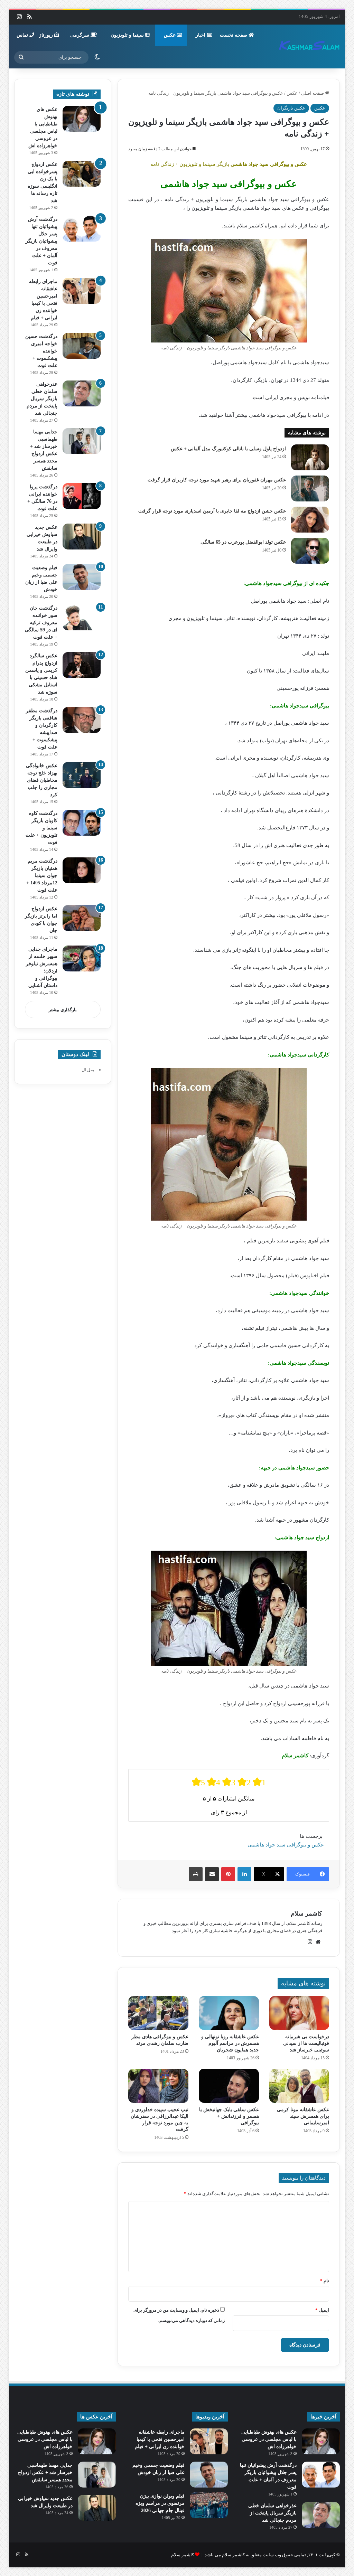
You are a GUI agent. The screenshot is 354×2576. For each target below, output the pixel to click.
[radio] (198, 1782)
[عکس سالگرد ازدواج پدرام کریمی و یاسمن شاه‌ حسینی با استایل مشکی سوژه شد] (82, 665)
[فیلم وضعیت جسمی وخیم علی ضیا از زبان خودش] (82, 577)
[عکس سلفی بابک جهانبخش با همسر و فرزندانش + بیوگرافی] (229, 2086)
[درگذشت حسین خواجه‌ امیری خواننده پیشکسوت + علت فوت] (82, 346)
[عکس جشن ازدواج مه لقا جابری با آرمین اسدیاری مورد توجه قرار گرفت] (310, 520)
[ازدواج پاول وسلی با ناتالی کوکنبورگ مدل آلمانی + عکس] (310, 457)
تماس (23, 35)
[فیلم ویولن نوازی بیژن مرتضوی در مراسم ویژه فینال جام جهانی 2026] (209, 2505)
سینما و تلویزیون (128, 35)
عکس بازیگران (291, 108)
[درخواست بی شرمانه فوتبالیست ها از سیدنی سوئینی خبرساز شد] (299, 2013)
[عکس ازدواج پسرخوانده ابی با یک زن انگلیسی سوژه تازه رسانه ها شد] (82, 174)
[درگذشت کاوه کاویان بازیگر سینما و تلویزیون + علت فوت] (82, 823)
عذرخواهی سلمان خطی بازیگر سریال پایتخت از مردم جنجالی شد (42, 399)
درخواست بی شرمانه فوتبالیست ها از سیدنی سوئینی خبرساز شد (306, 2043)
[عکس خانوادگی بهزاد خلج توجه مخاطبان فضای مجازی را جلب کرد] (82, 775)
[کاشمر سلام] (309, 46)
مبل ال (88, 1070)
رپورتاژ (47, 35)
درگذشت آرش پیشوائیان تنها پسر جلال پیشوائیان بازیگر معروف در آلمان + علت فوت (41, 241)
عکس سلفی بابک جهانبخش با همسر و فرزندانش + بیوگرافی (229, 2116)
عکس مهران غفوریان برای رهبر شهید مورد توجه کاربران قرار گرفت (217, 480)
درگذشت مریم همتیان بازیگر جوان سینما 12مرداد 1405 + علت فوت (42, 876)
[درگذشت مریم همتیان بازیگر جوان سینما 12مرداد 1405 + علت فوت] (82, 870)
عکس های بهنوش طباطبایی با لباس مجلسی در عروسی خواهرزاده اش (269, 2439)
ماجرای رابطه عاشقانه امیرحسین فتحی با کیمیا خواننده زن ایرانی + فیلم (160, 2439)
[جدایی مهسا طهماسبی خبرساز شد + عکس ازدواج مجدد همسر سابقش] (82, 441)
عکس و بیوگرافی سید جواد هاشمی (286, 1845)
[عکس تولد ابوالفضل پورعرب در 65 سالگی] (310, 551)
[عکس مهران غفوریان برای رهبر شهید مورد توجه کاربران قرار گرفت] (310, 488)
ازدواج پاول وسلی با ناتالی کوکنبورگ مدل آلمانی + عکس (228, 449)
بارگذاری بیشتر (63, 1010)
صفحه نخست (234, 35)
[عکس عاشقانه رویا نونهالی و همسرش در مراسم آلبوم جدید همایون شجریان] (229, 2013)
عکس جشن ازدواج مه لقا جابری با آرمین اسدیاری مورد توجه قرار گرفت (212, 511)
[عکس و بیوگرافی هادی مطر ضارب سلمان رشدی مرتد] (158, 2013)
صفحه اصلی (313, 93)
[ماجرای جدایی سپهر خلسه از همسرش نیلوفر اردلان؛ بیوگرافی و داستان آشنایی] (82, 958)
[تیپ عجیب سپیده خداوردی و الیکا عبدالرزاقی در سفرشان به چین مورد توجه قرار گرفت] (158, 2086)
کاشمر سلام (306, 1914)
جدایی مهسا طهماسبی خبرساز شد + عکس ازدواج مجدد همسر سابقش (45, 2472)
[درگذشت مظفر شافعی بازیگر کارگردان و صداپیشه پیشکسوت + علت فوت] (82, 720)
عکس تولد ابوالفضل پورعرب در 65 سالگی (243, 542)
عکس (170, 35)
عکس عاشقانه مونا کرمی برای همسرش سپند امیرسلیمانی (303, 2116)
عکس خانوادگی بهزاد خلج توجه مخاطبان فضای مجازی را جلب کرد (42, 780)
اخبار (201, 35)
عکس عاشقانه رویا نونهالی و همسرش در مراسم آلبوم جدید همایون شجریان (230, 2043)
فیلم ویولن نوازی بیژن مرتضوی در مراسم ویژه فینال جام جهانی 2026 (160, 2503)
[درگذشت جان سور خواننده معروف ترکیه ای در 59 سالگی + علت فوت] (82, 617)
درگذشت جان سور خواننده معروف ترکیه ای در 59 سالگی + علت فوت (41, 623)
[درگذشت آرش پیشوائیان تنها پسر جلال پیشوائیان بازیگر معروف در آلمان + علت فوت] (82, 229)
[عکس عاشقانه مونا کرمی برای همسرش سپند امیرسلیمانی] (299, 2086)
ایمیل (322, 2310)
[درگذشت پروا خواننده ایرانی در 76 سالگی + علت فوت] (82, 496)
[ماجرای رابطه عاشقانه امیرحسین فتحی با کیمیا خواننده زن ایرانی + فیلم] (82, 291)
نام (325, 2281)
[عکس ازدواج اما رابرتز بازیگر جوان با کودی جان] (82, 918)
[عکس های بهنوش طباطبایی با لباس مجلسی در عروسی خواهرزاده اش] (82, 119)
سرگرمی (80, 35)
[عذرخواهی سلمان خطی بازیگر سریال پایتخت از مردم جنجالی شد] (82, 393)
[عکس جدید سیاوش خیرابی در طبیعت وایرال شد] (82, 537)
